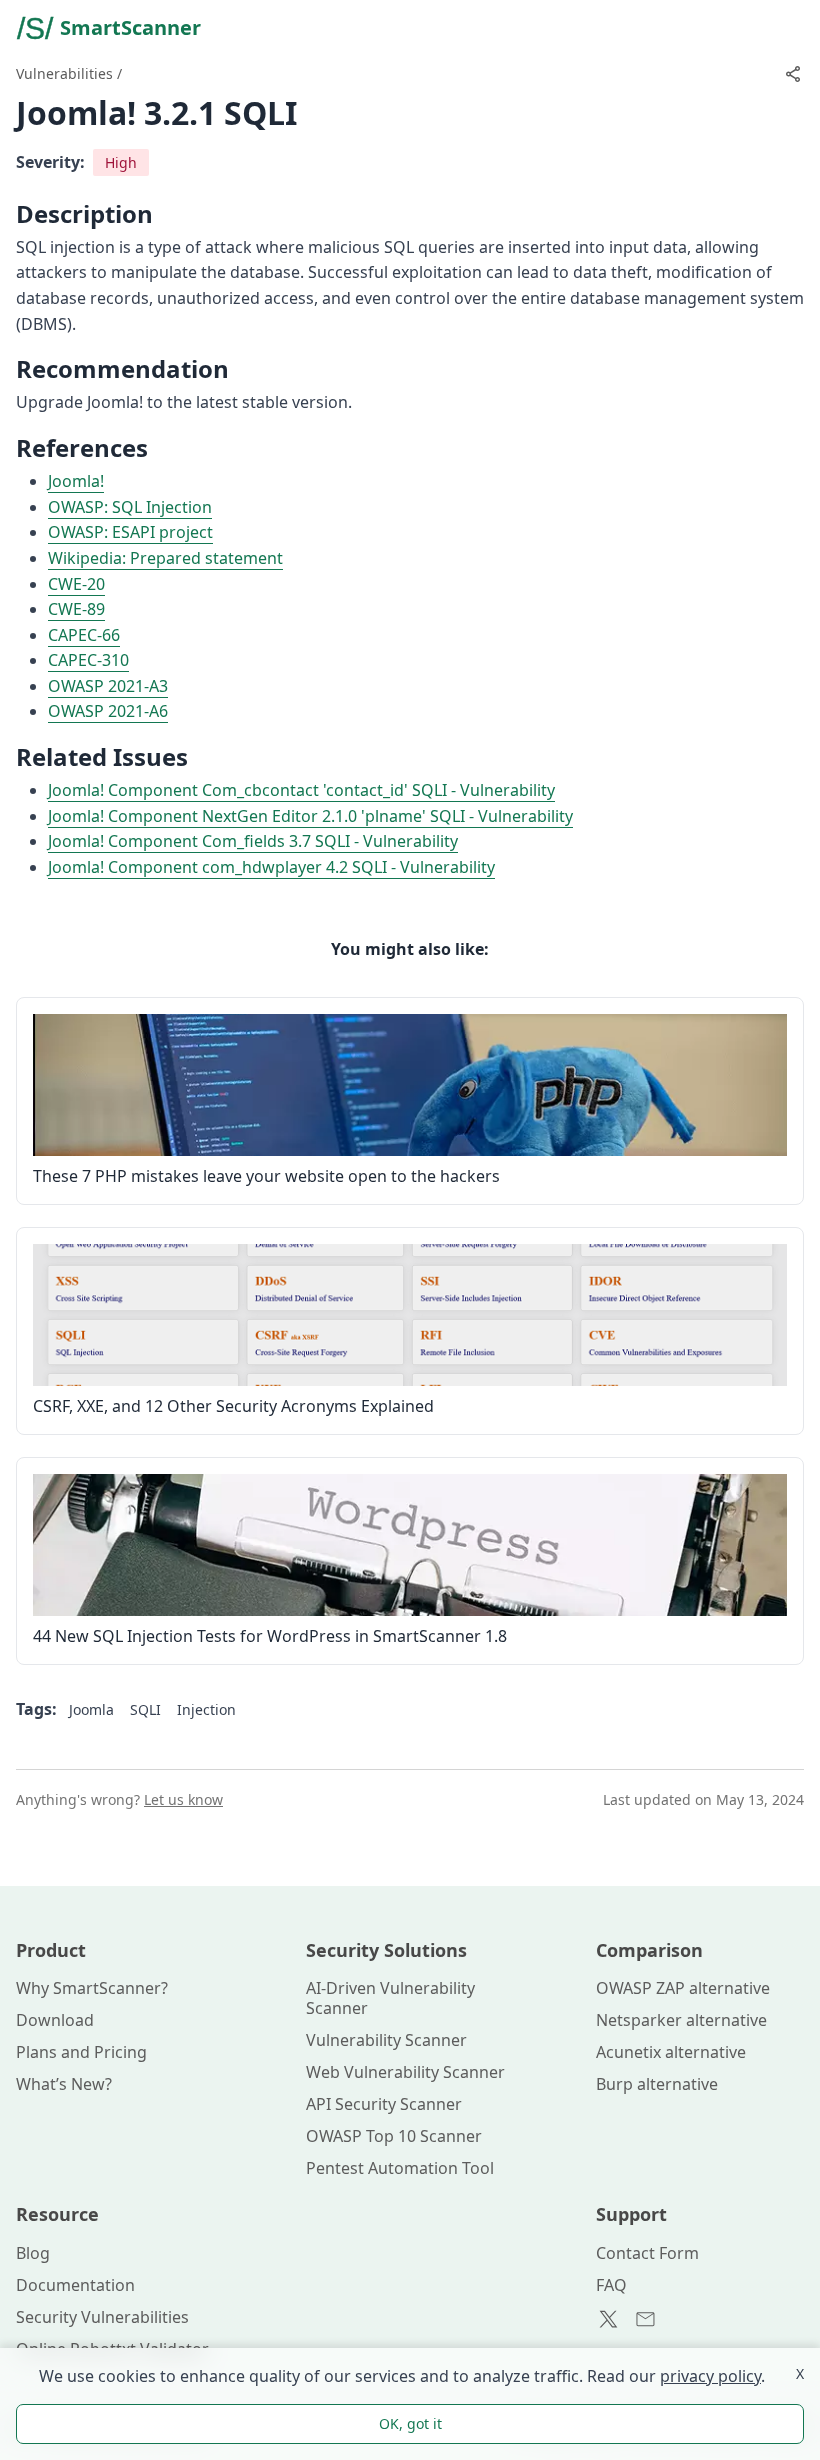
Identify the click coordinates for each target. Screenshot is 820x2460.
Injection (206, 1709)
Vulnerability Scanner (386, 2040)
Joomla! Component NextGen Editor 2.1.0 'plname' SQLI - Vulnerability (310, 816)
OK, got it (410, 2423)
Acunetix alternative (671, 2052)
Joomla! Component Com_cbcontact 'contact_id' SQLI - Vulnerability (301, 790)
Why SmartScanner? (92, 1988)
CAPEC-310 (88, 660)
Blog (33, 2253)
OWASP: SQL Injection (130, 507)
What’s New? (64, 2084)
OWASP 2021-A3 (108, 686)
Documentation (75, 2285)
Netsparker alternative (681, 2020)
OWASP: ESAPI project (130, 532)
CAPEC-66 (84, 635)
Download (55, 2020)
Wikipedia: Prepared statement (165, 558)
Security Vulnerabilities (102, 2317)
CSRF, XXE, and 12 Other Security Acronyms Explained (233, 1406)
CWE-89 (76, 609)
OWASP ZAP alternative (683, 1988)
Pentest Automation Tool (400, 2168)
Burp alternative (657, 2084)
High (121, 162)
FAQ (611, 2285)
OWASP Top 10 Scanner (394, 2136)
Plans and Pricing (81, 2052)
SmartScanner (130, 27)
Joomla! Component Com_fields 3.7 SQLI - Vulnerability (253, 841)
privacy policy (710, 2376)
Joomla (91, 1709)
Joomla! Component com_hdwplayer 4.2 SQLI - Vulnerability (271, 867)
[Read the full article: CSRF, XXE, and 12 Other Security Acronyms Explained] (410, 1315)
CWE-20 (76, 584)
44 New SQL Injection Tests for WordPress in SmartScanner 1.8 (270, 1636)
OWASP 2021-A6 (108, 711)
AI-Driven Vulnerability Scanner (390, 1998)
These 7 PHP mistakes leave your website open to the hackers (266, 1176)
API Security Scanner (384, 2104)
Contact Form (647, 2253)
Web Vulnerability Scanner (405, 2072)
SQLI (145, 1709)
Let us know (183, 1799)
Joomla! (76, 481)
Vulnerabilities (64, 73)
